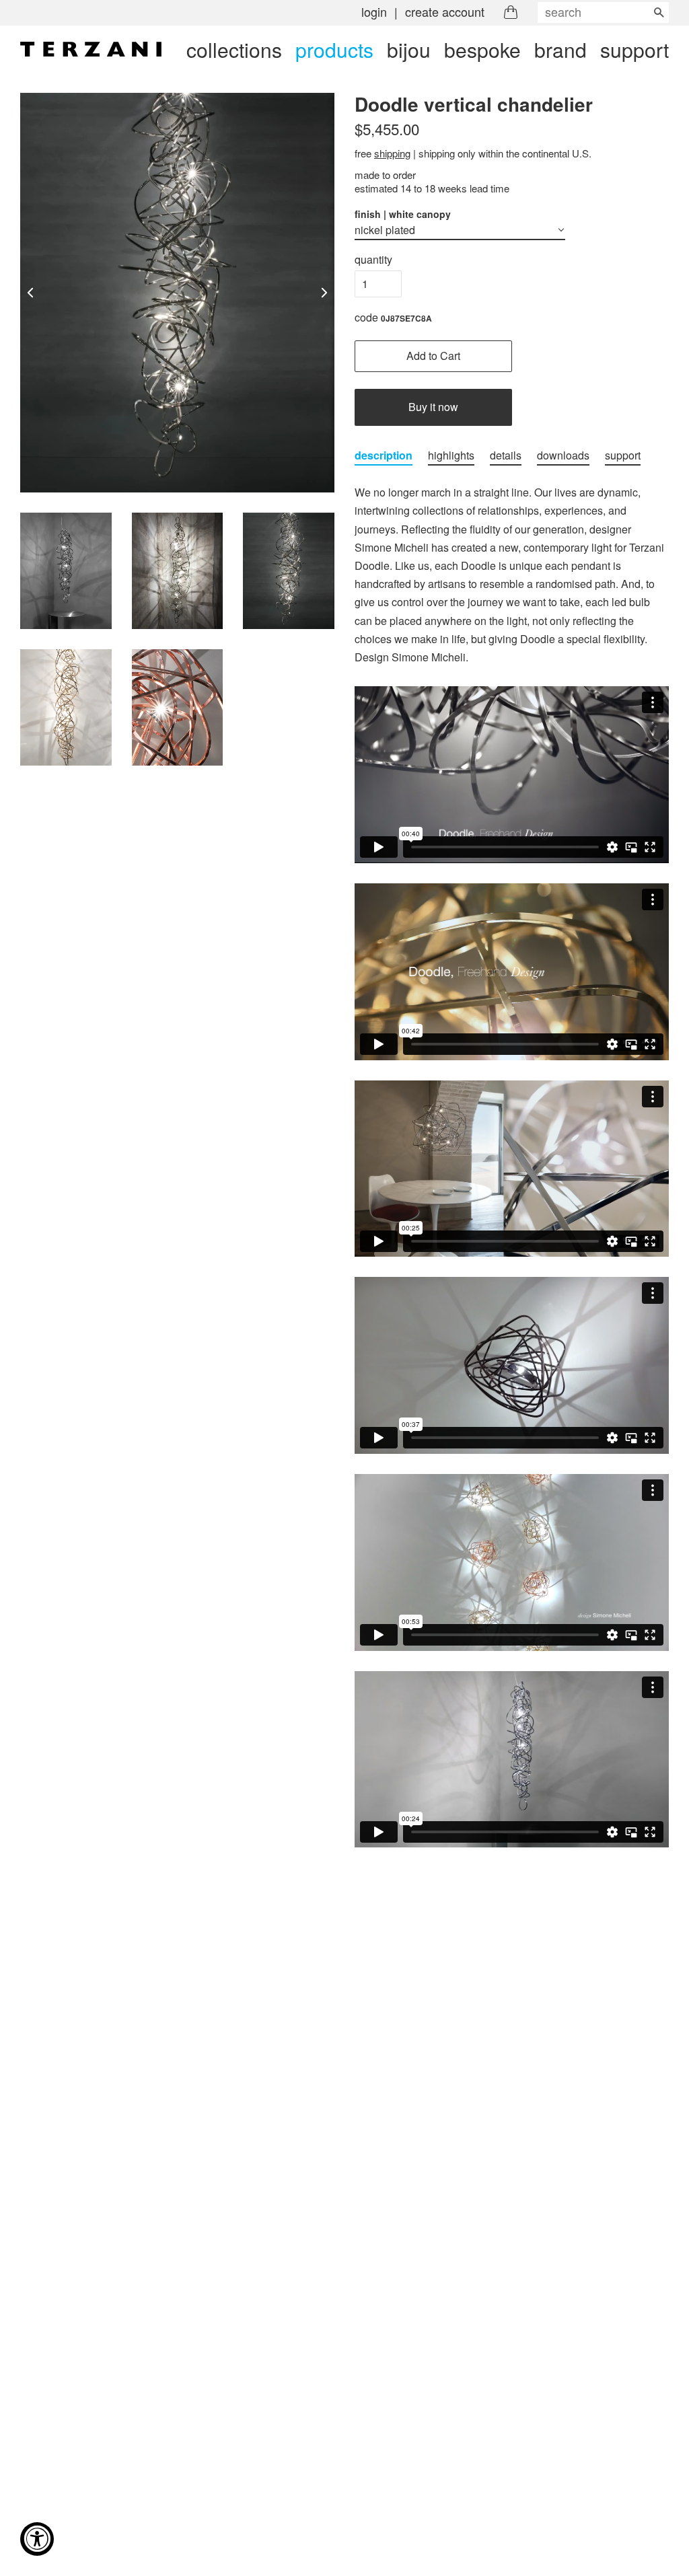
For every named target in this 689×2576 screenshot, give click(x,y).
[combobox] (603, 12)
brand (560, 49)
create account (445, 11)
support (634, 49)
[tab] (384, 456)
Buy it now (433, 407)
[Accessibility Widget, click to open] (37, 2539)
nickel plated (385, 230)
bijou (409, 49)
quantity (373, 259)
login (374, 11)
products (334, 49)
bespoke (482, 49)
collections (234, 49)
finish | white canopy (403, 214)
